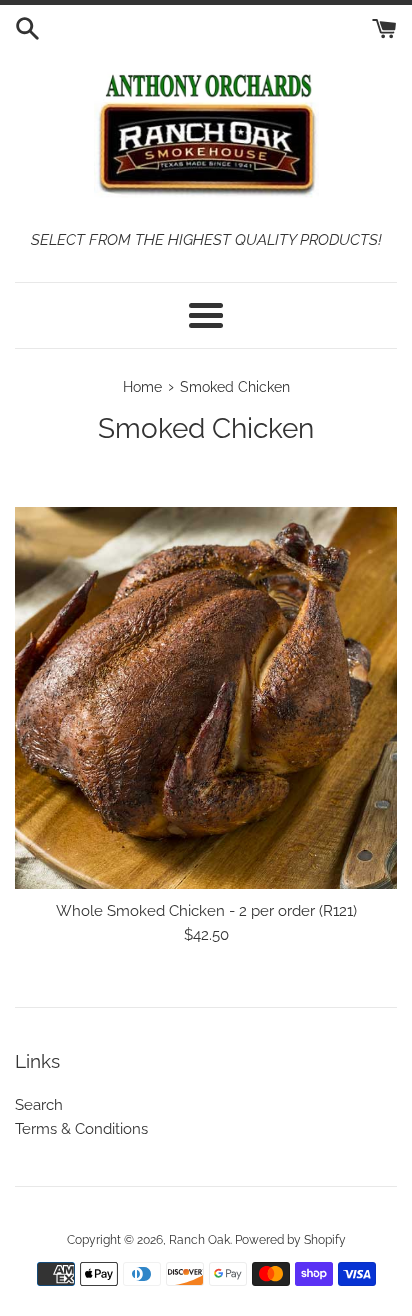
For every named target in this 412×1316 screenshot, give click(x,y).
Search (39, 1105)
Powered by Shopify (290, 1240)
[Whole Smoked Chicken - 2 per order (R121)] (206, 698)
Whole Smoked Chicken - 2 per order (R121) (206, 911)
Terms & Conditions (81, 1129)
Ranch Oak (199, 1240)
